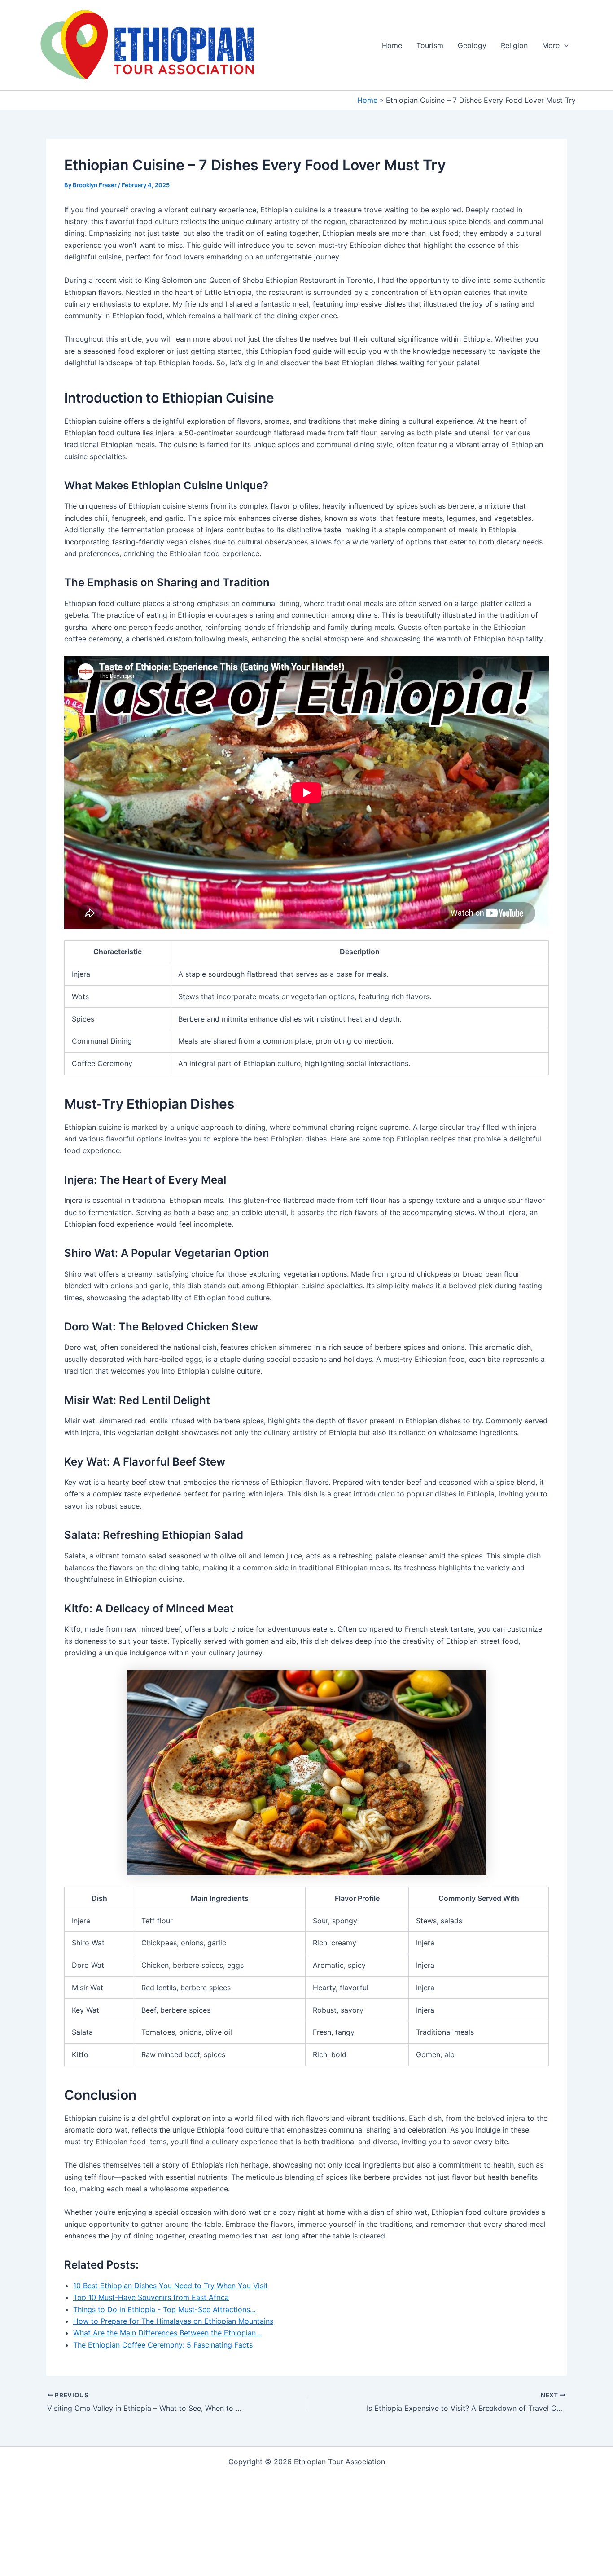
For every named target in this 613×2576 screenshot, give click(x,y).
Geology (472, 45)
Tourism (430, 45)
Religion (514, 45)
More (551, 45)
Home (392, 45)
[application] (564, 45)
